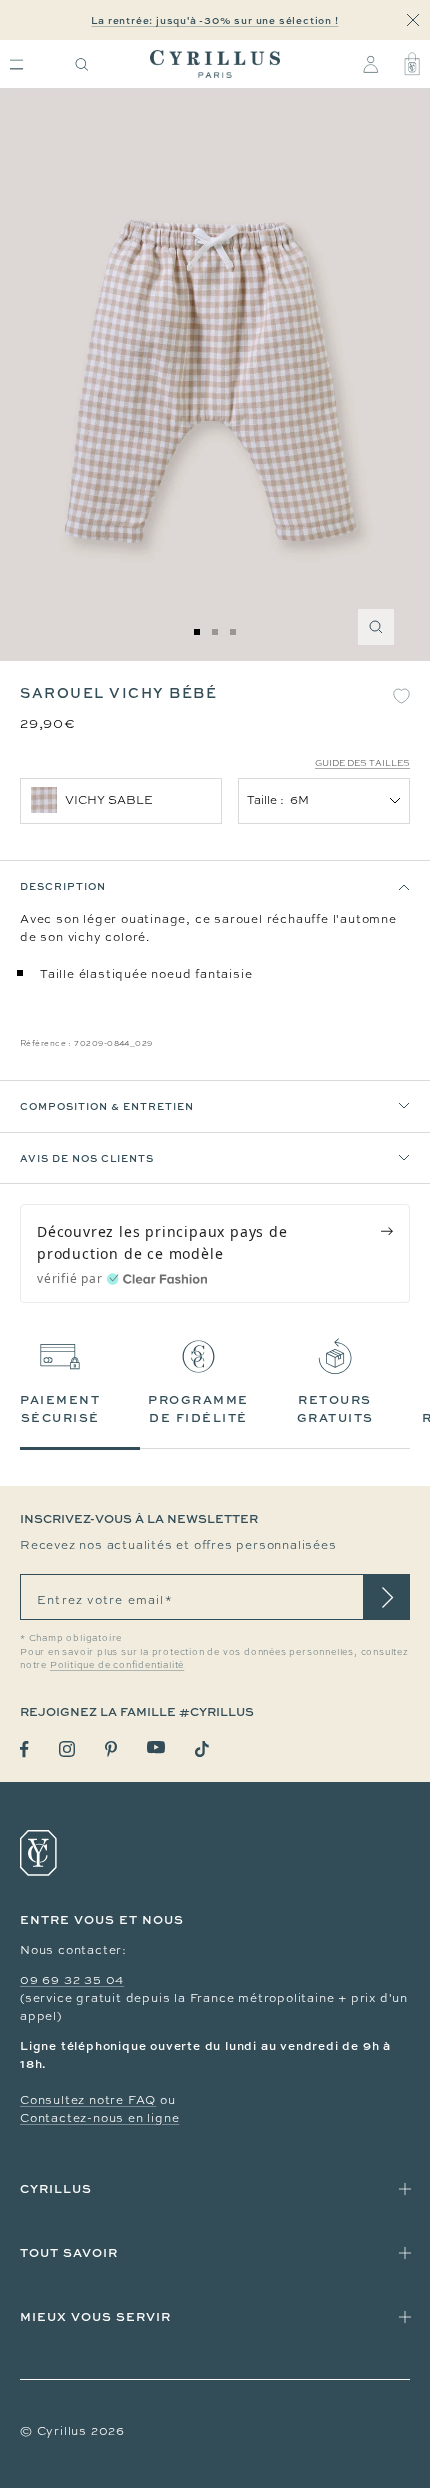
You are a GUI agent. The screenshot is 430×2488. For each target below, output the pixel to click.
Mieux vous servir (95, 2316)
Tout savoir (69, 2252)
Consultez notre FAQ (88, 2100)
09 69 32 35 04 (72, 1980)
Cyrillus (56, 2188)
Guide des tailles (362, 763)
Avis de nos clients (87, 1158)
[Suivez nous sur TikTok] (202, 1749)
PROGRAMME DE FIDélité (198, 1408)
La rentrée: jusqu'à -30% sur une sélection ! (214, 20)
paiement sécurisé (60, 1408)
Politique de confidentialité (117, 1665)
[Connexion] (370, 64)
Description (63, 886)
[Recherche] (82, 64)
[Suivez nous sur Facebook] (24, 1749)
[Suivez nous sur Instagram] (67, 1749)
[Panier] (412, 64)
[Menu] (16, 64)
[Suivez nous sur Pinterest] (111, 1749)
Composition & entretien (107, 1106)
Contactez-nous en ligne (99, 2118)
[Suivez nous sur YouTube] (156, 1747)
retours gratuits (335, 1408)
